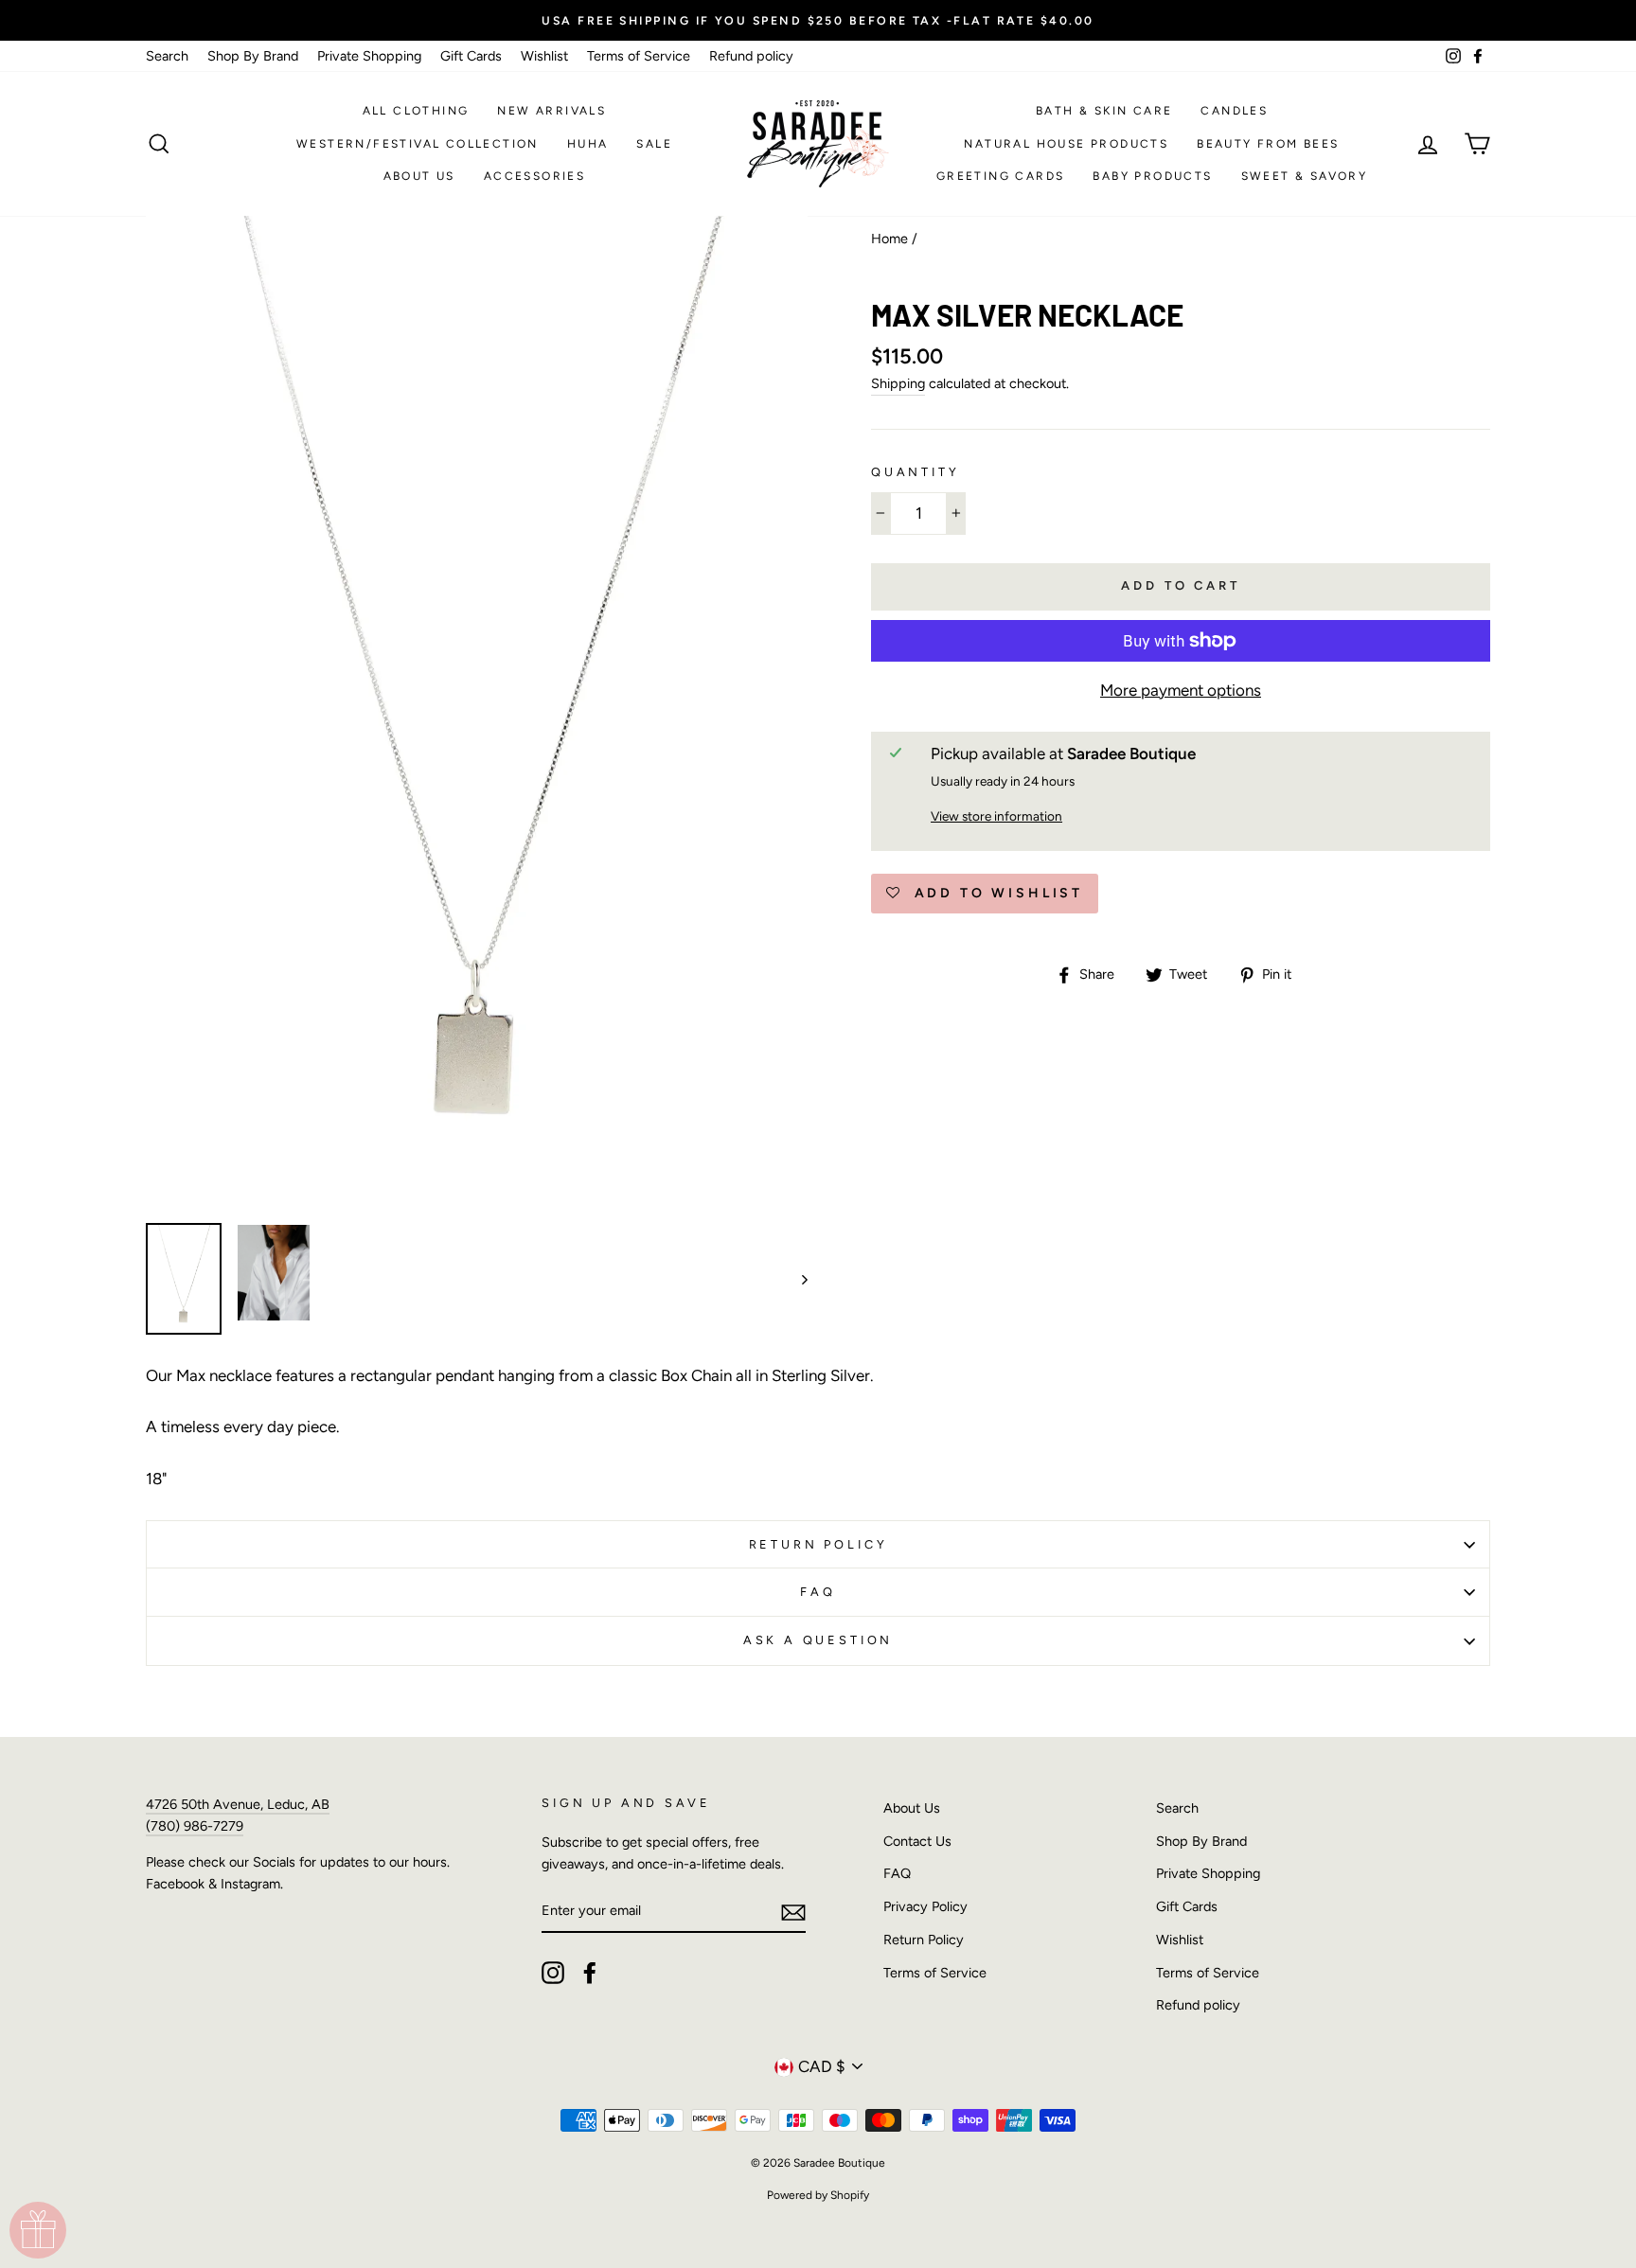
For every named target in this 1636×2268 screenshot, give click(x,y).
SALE (654, 144)
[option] (818, 20)
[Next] (796, 1279)
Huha (588, 144)
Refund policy (751, 56)
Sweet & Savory (1305, 176)
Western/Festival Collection (418, 144)
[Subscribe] (793, 1911)
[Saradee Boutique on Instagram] (553, 1973)
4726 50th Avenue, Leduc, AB (238, 1804)
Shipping (898, 383)
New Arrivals (551, 111)
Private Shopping (369, 56)
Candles (1234, 111)
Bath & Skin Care (1104, 111)
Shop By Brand (253, 56)
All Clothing (416, 111)
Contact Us (917, 1841)
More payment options (1181, 690)
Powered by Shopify (818, 2195)
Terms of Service (639, 56)
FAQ (818, 1592)
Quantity (916, 472)
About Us (419, 176)
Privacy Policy (925, 1906)
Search (167, 56)
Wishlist (544, 56)
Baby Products (1152, 176)
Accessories (534, 176)
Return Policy (818, 1544)
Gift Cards (471, 56)
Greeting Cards (1001, 176)
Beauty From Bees (1268, 144)
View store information (996, 816)
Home (889, 239)
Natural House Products (1066, 144)
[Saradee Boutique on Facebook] (590, 1973)
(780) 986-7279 (195, 1826)
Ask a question (818, 1640)
